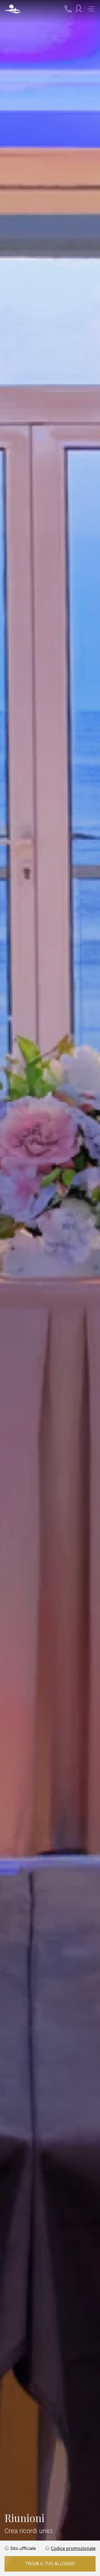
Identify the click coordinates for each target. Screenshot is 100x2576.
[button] (13, 9)
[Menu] (91, 9)
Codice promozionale (73, 2548)
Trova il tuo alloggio (50, 2564)
